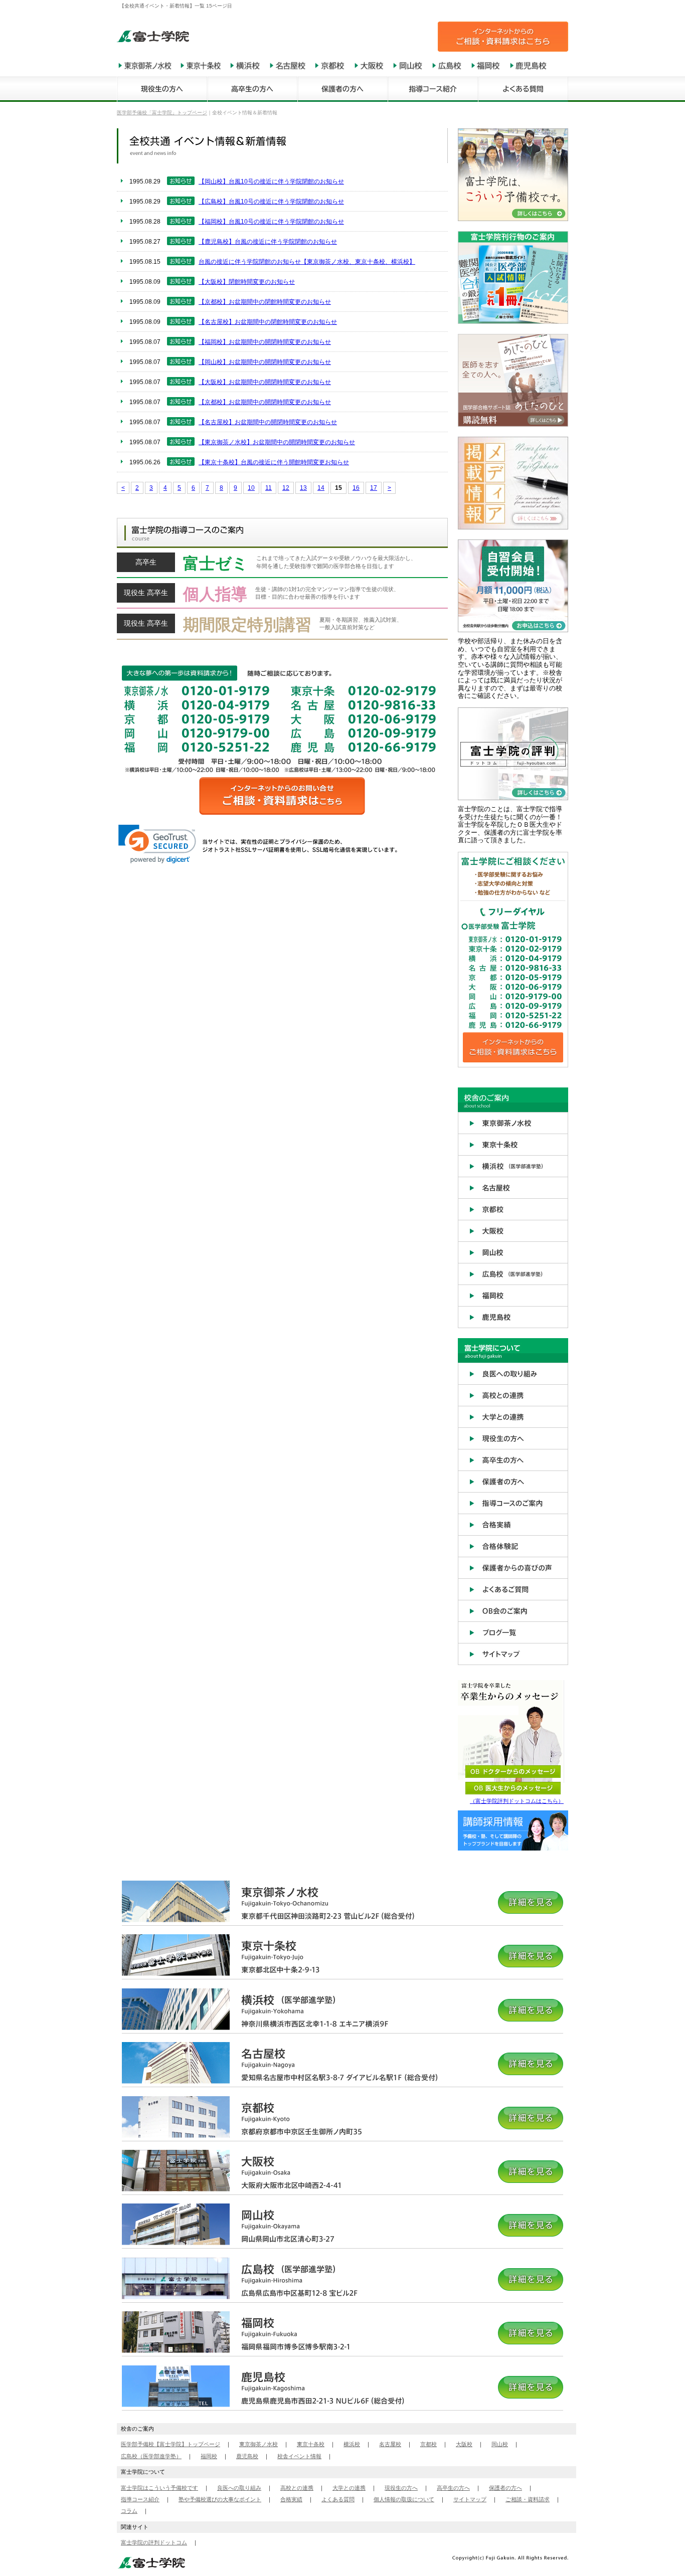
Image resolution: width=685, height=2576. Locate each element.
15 (338, 488)
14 (321, 488)
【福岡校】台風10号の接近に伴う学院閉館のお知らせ (271, 222)
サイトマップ (470, 2499)
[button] (157, 844)
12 (286, 488)
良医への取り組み (239, 2488)
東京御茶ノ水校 (259, 2444)
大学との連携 (349, 2488)
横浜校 (352, 2444)
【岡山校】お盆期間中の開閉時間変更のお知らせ (265, 362)
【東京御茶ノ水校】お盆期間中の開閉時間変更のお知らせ (277, 442)
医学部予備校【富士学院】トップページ (170, 2444)
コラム (129, 2511)
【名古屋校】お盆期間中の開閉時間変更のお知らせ (268, 422)
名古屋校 (390, 2444)
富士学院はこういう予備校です (159, 2488)
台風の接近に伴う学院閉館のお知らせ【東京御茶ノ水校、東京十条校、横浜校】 (307, 262)
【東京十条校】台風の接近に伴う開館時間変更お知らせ (274, 462)
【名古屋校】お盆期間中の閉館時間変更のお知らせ (268, 322)
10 (251, 488)
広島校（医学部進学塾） (151, 2456)
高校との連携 (297, 2488)
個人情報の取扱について (404, 2499)
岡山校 (500, 2444)
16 (356, 488)
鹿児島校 (247, 2456)
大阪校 (464, 2444)
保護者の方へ (505, 2488)
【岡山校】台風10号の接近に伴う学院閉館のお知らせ (271, 181)
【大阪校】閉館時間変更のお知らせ (247, 282)
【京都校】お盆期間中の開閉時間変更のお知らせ (265, 402)
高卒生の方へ (453, 2488)
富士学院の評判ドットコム (154, 2542)
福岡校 (209, 2456)
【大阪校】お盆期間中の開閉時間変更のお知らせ (265, 382)
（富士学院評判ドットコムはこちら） (517, 1801)
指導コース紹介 (140, 2499)
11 (269, 488)
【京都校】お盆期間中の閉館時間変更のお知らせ (265, 302)
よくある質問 (338, 2499)
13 (303, 488)
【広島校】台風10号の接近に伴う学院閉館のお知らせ (271, 202)
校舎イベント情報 (299, 2456)
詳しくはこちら (282, 566)
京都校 (429, 2444)
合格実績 (291, 2499)
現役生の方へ (401, 2488)
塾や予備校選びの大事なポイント (220, 2499)
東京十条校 (311, 2444)
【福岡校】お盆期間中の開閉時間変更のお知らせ (265, 342)
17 (374, 488)
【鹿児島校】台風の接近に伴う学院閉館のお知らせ (268, 242)
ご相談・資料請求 (528, 2499)
